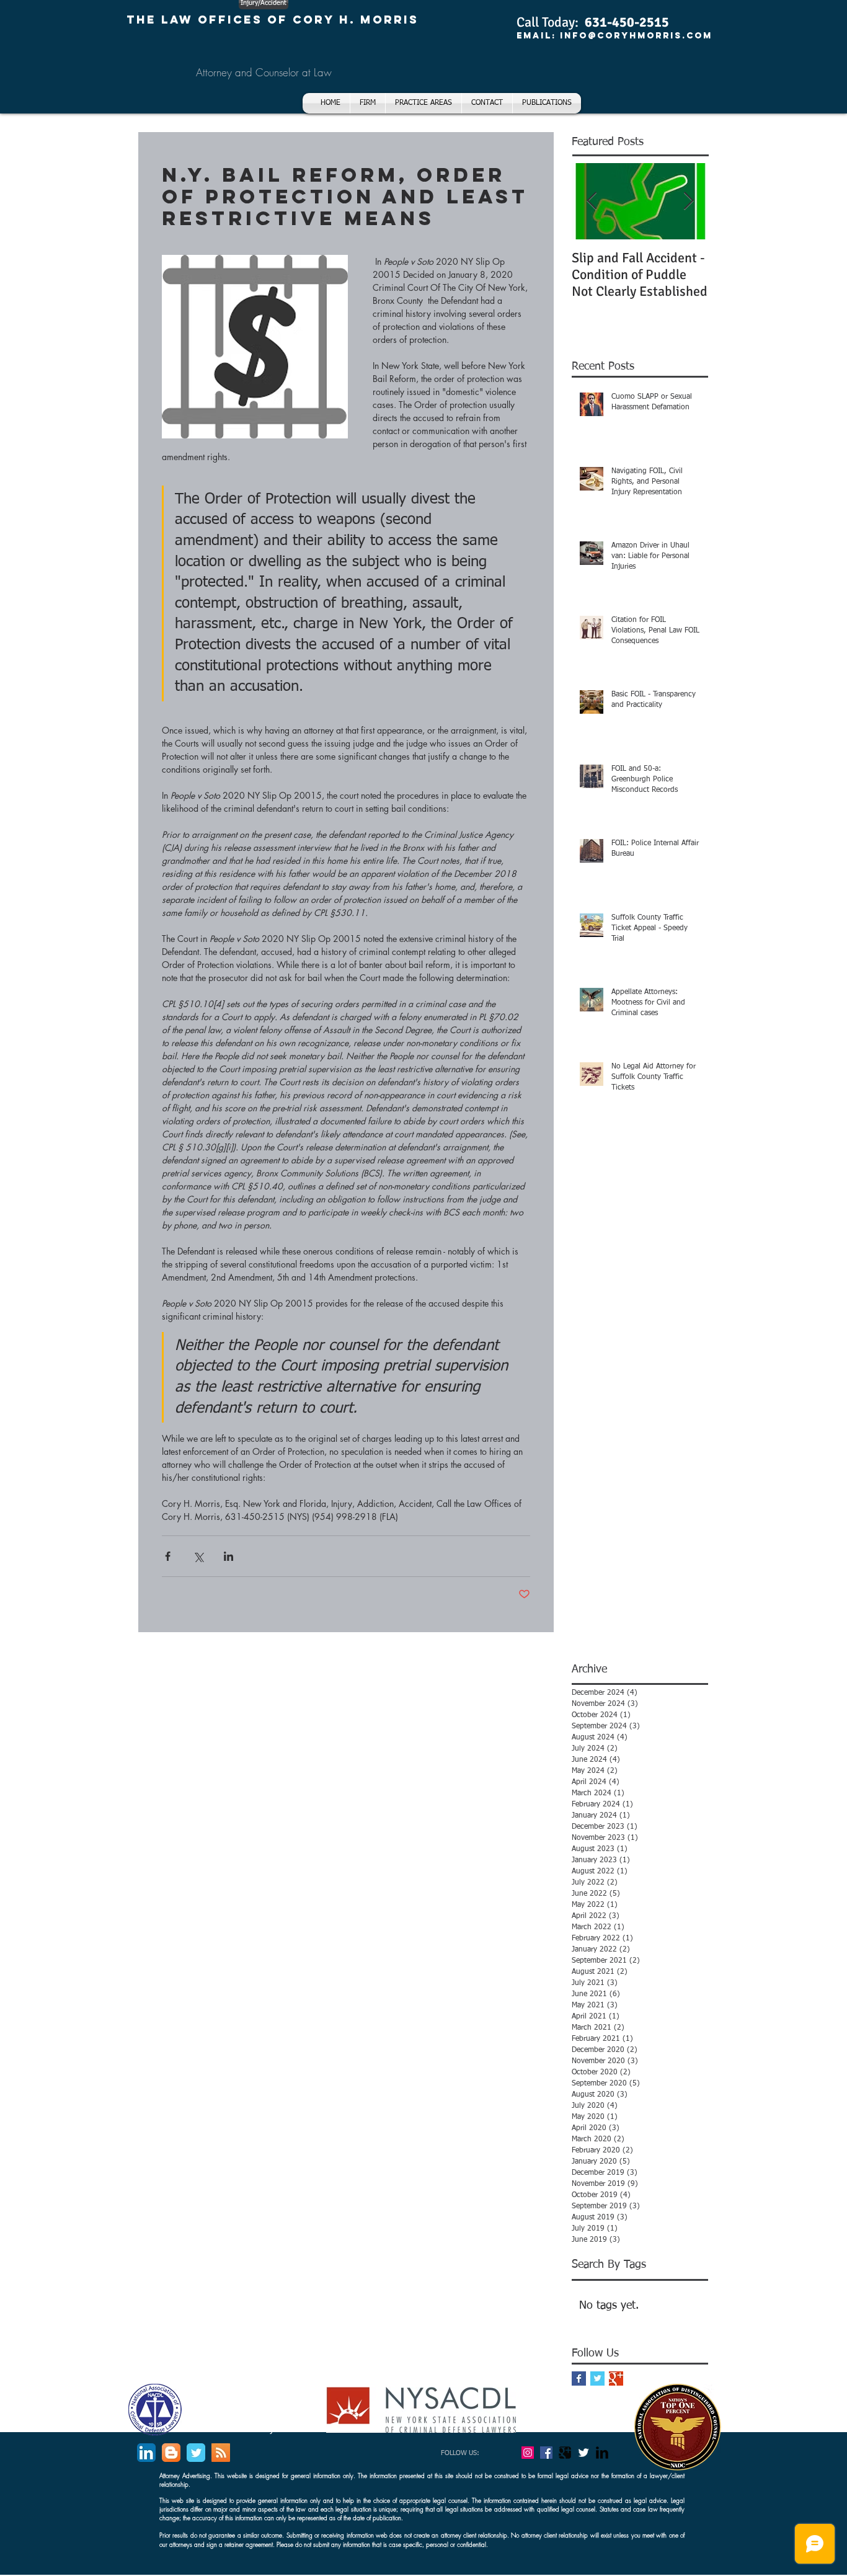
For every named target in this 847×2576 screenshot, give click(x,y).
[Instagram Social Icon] (528, 2453)
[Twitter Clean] (583, 2453)
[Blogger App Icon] (171, 2453)
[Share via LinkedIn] (228, 1556)
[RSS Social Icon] (221, 2453)
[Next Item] (688, 201)
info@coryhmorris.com (636, 36)
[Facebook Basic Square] (579, 2378)
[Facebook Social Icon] (546, 2453)
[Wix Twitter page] (196, 2453)
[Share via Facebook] (168, 1556)
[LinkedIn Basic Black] (602, 2453)
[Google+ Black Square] (565, 2453)
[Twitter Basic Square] (597, 2378)
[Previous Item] (592, 201)
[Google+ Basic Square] (616, 2378)
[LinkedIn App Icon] (146, 2453)
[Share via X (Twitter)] (198, 1556)
